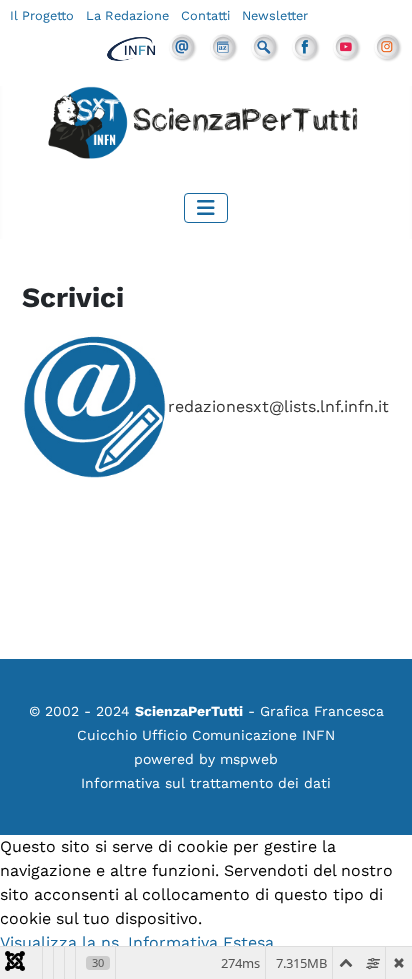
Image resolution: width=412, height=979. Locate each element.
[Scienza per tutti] (206, 125)
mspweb (249, 759)
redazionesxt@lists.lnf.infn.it (278, 406)
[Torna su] (377, 942)
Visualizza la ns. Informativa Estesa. (139, 942)
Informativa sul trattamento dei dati (206, 783)
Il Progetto (42, 15)
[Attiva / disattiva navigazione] (206, 208)
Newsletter (275, 15)
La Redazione (127, 15)
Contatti (205, 15)
